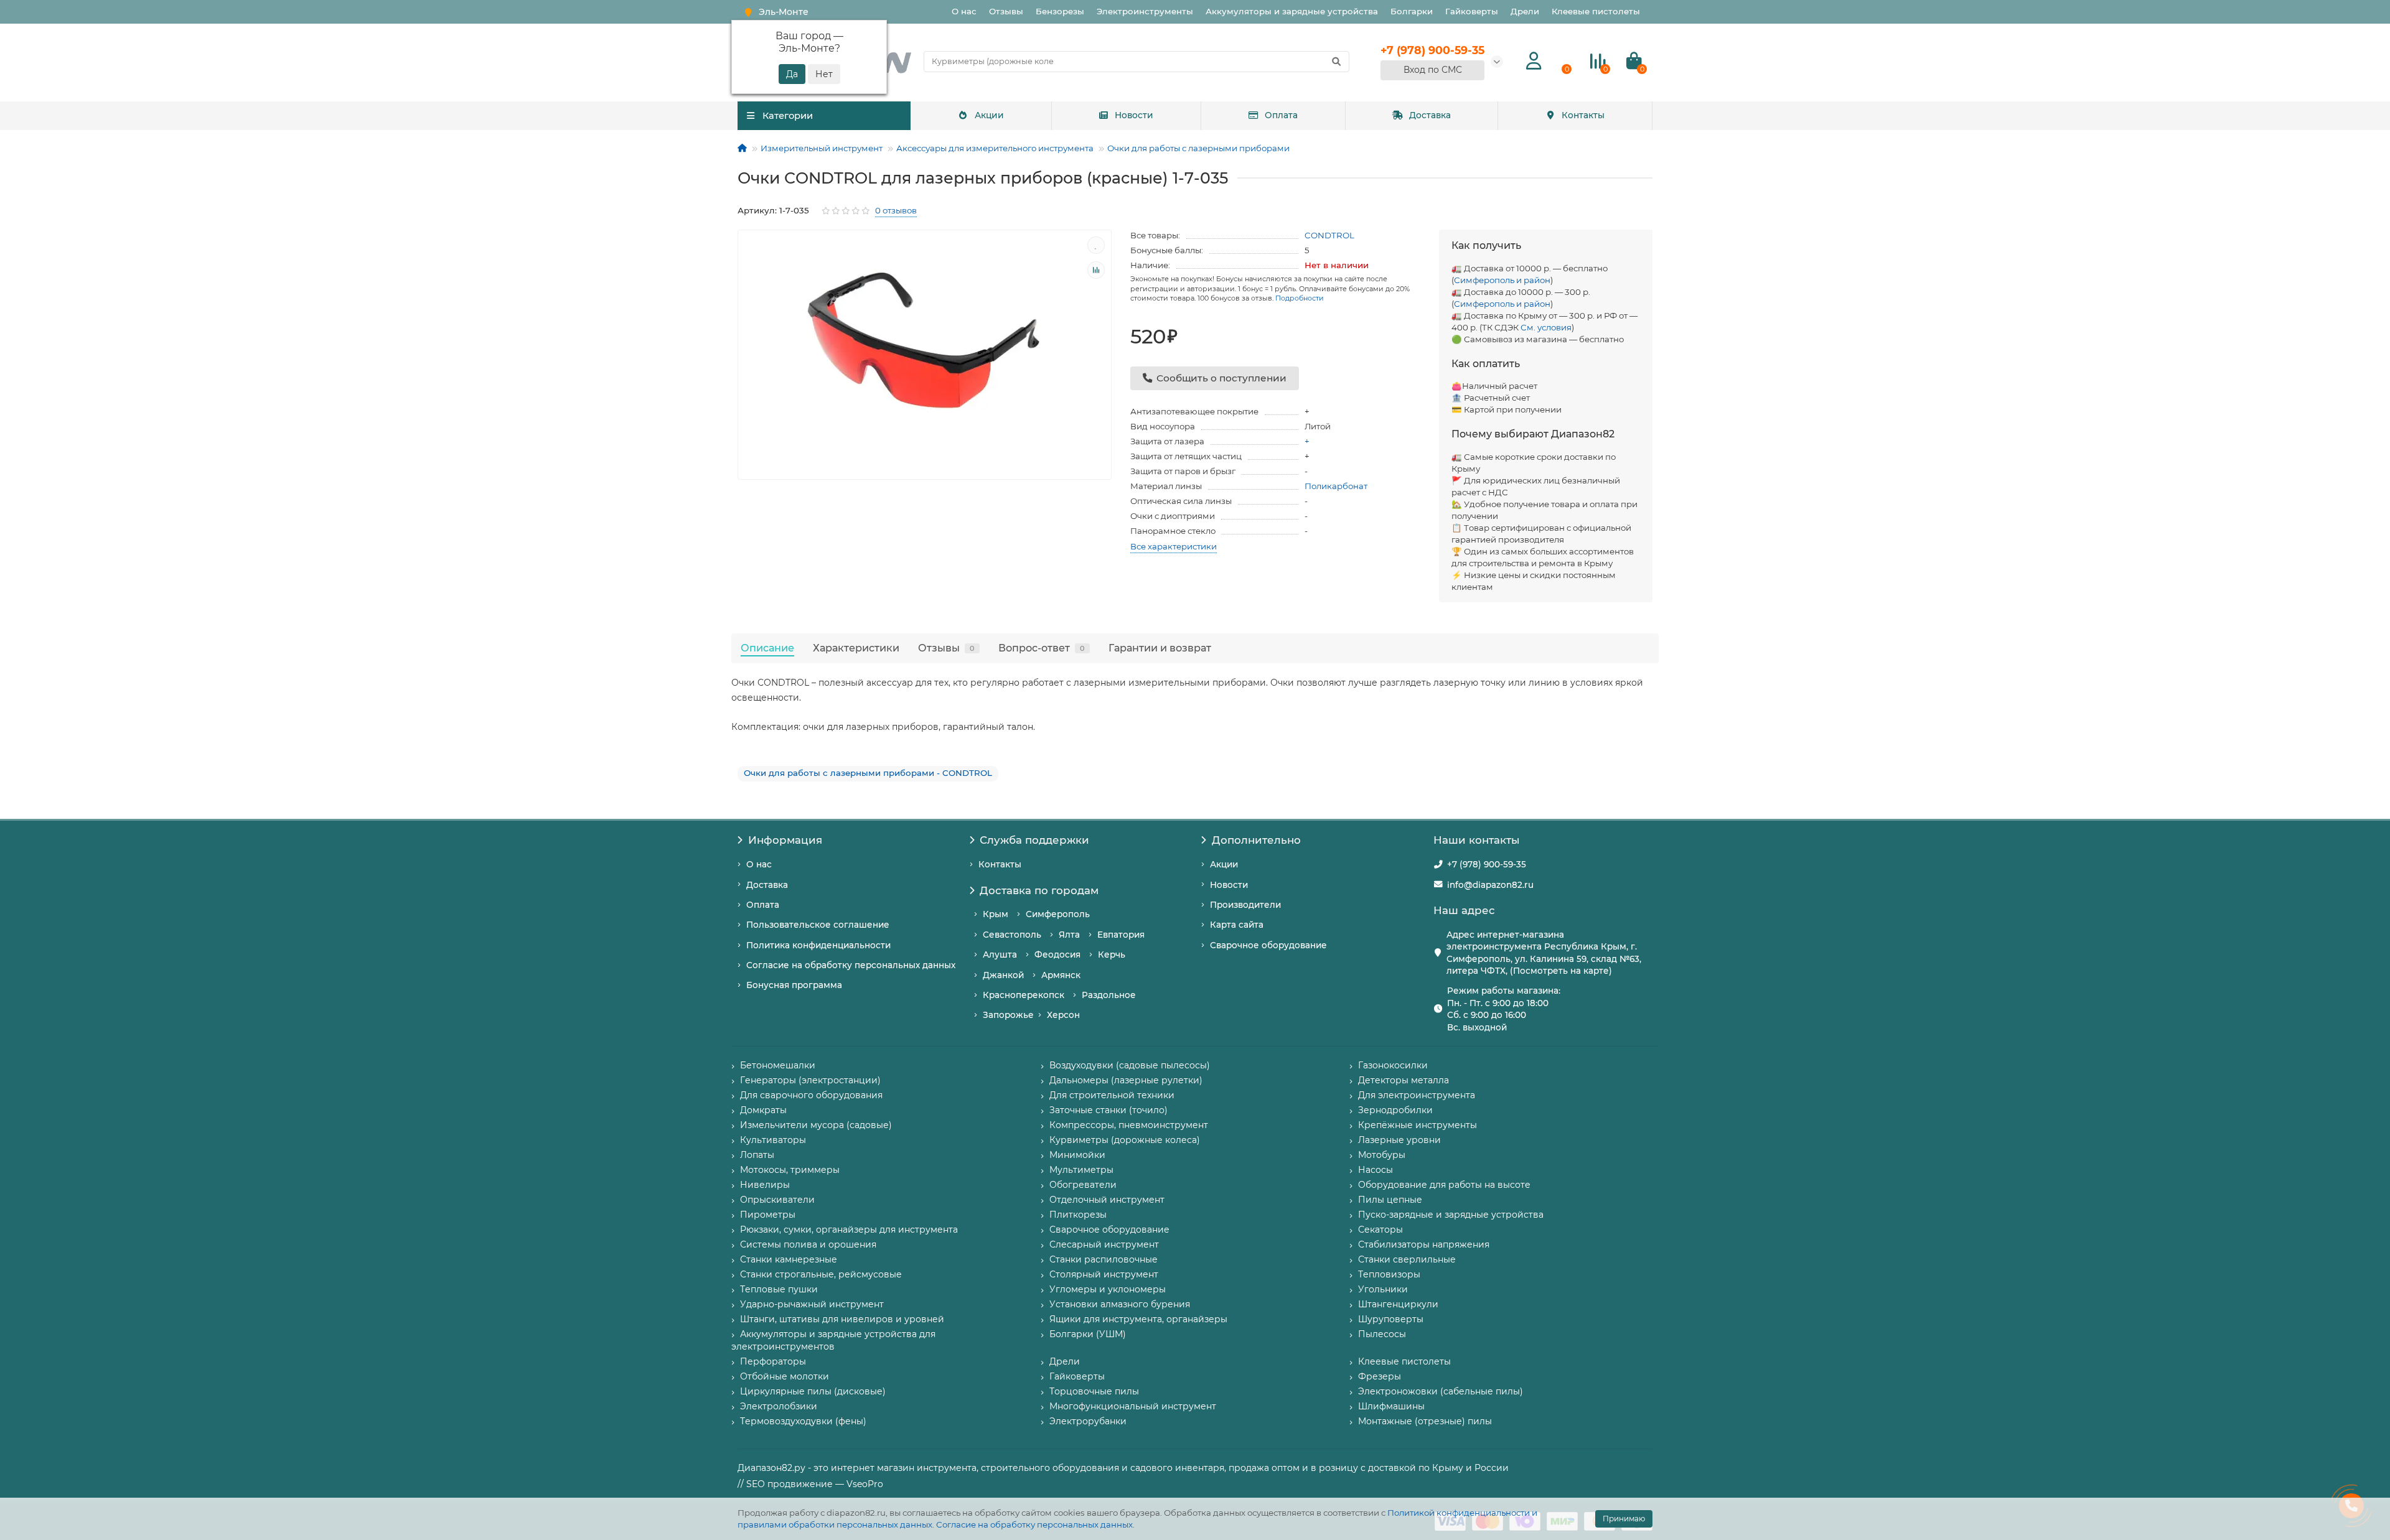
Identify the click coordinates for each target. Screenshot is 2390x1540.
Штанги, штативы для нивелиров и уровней (842, 1319)
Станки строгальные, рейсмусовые (821, 1274)
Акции (989, 115)
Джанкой (1003, 975)
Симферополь (1058, 914)
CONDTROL (1329, 235)
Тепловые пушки (779, 1289)
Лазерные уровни (1399, 1140)
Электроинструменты (1145, 11)
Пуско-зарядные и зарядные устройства (1451, 1215)
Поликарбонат (1336, 486)
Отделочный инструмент (1107, 1200)
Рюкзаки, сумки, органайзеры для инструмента (849, 1230)
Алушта (1000, 954)
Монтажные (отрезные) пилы (1425, 1421)
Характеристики (856, 648)
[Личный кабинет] (1534, 61)
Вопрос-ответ (1042, 648)
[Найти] (1336, 62)
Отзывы (1006, 11)
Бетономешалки (778, 1065)
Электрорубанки (1088, 1421)
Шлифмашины (1391, 1406)
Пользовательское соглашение (818, 925)
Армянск (1061, 975)
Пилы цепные (1390, 1200)
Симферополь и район (1502, 280)
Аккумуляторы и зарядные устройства (1292, 11)
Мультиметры (1081, 1170)
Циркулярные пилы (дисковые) (813, 1391)
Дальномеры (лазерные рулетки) (1126, 1080)
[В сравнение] (1096, 270)
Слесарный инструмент (1104, 1244)
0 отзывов (896, 210)
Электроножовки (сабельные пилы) (1441, 1391)
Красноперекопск (1024, 995)
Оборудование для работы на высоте (1444, 1185)
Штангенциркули (1398, 1304)
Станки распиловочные (1104, 1259)
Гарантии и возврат (1160, 648)
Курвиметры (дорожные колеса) (1125, 1140)
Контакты (1583, 115)
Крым (996, 914)
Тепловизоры (1389, 1274)
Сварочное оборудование (1268, 945)
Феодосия (1057, 954)
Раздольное (1109, 995)
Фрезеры (1380, 1376)
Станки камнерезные (789, 1259)
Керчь (1112, 954)
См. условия (1546, 327)
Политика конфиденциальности (818, 945)
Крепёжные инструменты (1418, 1125)
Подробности (1300, 298)
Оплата (1281, 115)
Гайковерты (1472, 11)
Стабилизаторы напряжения (1424, 1244)
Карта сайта (1237, 925)
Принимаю (1624, 1519)
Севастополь (1012, 935)
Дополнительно (1256, 840)
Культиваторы (773, 1140)
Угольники (1383, 1289)
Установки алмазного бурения (1120, 1304)
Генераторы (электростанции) (810, 1080)
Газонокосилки (1393, 1065)
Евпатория (1121, 935)
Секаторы (1380, 1230)
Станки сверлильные (1407, 1259)
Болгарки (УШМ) (1088, 1334)
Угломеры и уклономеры (1108, 1289)
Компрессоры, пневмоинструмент (1129, 1125)
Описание (767, 648)
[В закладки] (1096, 245)
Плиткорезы (1078, 1215)
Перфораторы (773, 1361)
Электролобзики (779, 1406)
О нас (964, 11)
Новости (1134, 115)
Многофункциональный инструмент (1133, 1406)
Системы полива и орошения (808, 1244)
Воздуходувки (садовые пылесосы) (1130, 1065)
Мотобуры (1382, 1155)
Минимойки (1077, 1155)
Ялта (1069, 935)
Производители (1245, 905)
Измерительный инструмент (822, 148)
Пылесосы (1382, 1334)
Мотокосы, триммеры (790, 1170)
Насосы (1375, 1170)
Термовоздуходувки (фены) (803, 1421)
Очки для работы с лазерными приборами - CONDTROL (868, 773)
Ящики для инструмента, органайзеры (1138, 1319)
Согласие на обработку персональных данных (1034, 1524)
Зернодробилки (1395, 1110)
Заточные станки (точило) (1108, 1110)
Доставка (1430, 115)
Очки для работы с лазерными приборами (1198, 148)
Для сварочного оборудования (811, 1095)
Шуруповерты (1391, 1319)
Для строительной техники (1112, 1095)
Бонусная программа (794, 985)
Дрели (1525, 11)
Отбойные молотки (785, 1376)
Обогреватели (1083, 1185)
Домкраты (763, 1110)
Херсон (1063, 1015)
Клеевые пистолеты (1596, 11)
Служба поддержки (1034, 840)
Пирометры (768, 1215)
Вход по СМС (1433, 70)
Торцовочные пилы (1094, 1391)
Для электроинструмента (1417, 1095)
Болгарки (1412, 11)
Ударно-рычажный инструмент (812, 1304)
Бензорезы (1060, 11)
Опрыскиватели (777, 1200)
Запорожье (1008, 1015)
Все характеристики (1174, 546)
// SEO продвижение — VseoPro (810, 1484)
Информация (785, 840)
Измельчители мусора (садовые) (816, 1125)
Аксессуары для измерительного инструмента (995, 148)
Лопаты (757, 1155)
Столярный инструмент (1104, 1274)
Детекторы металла (1404, 1080)
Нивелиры (765, 1185)
